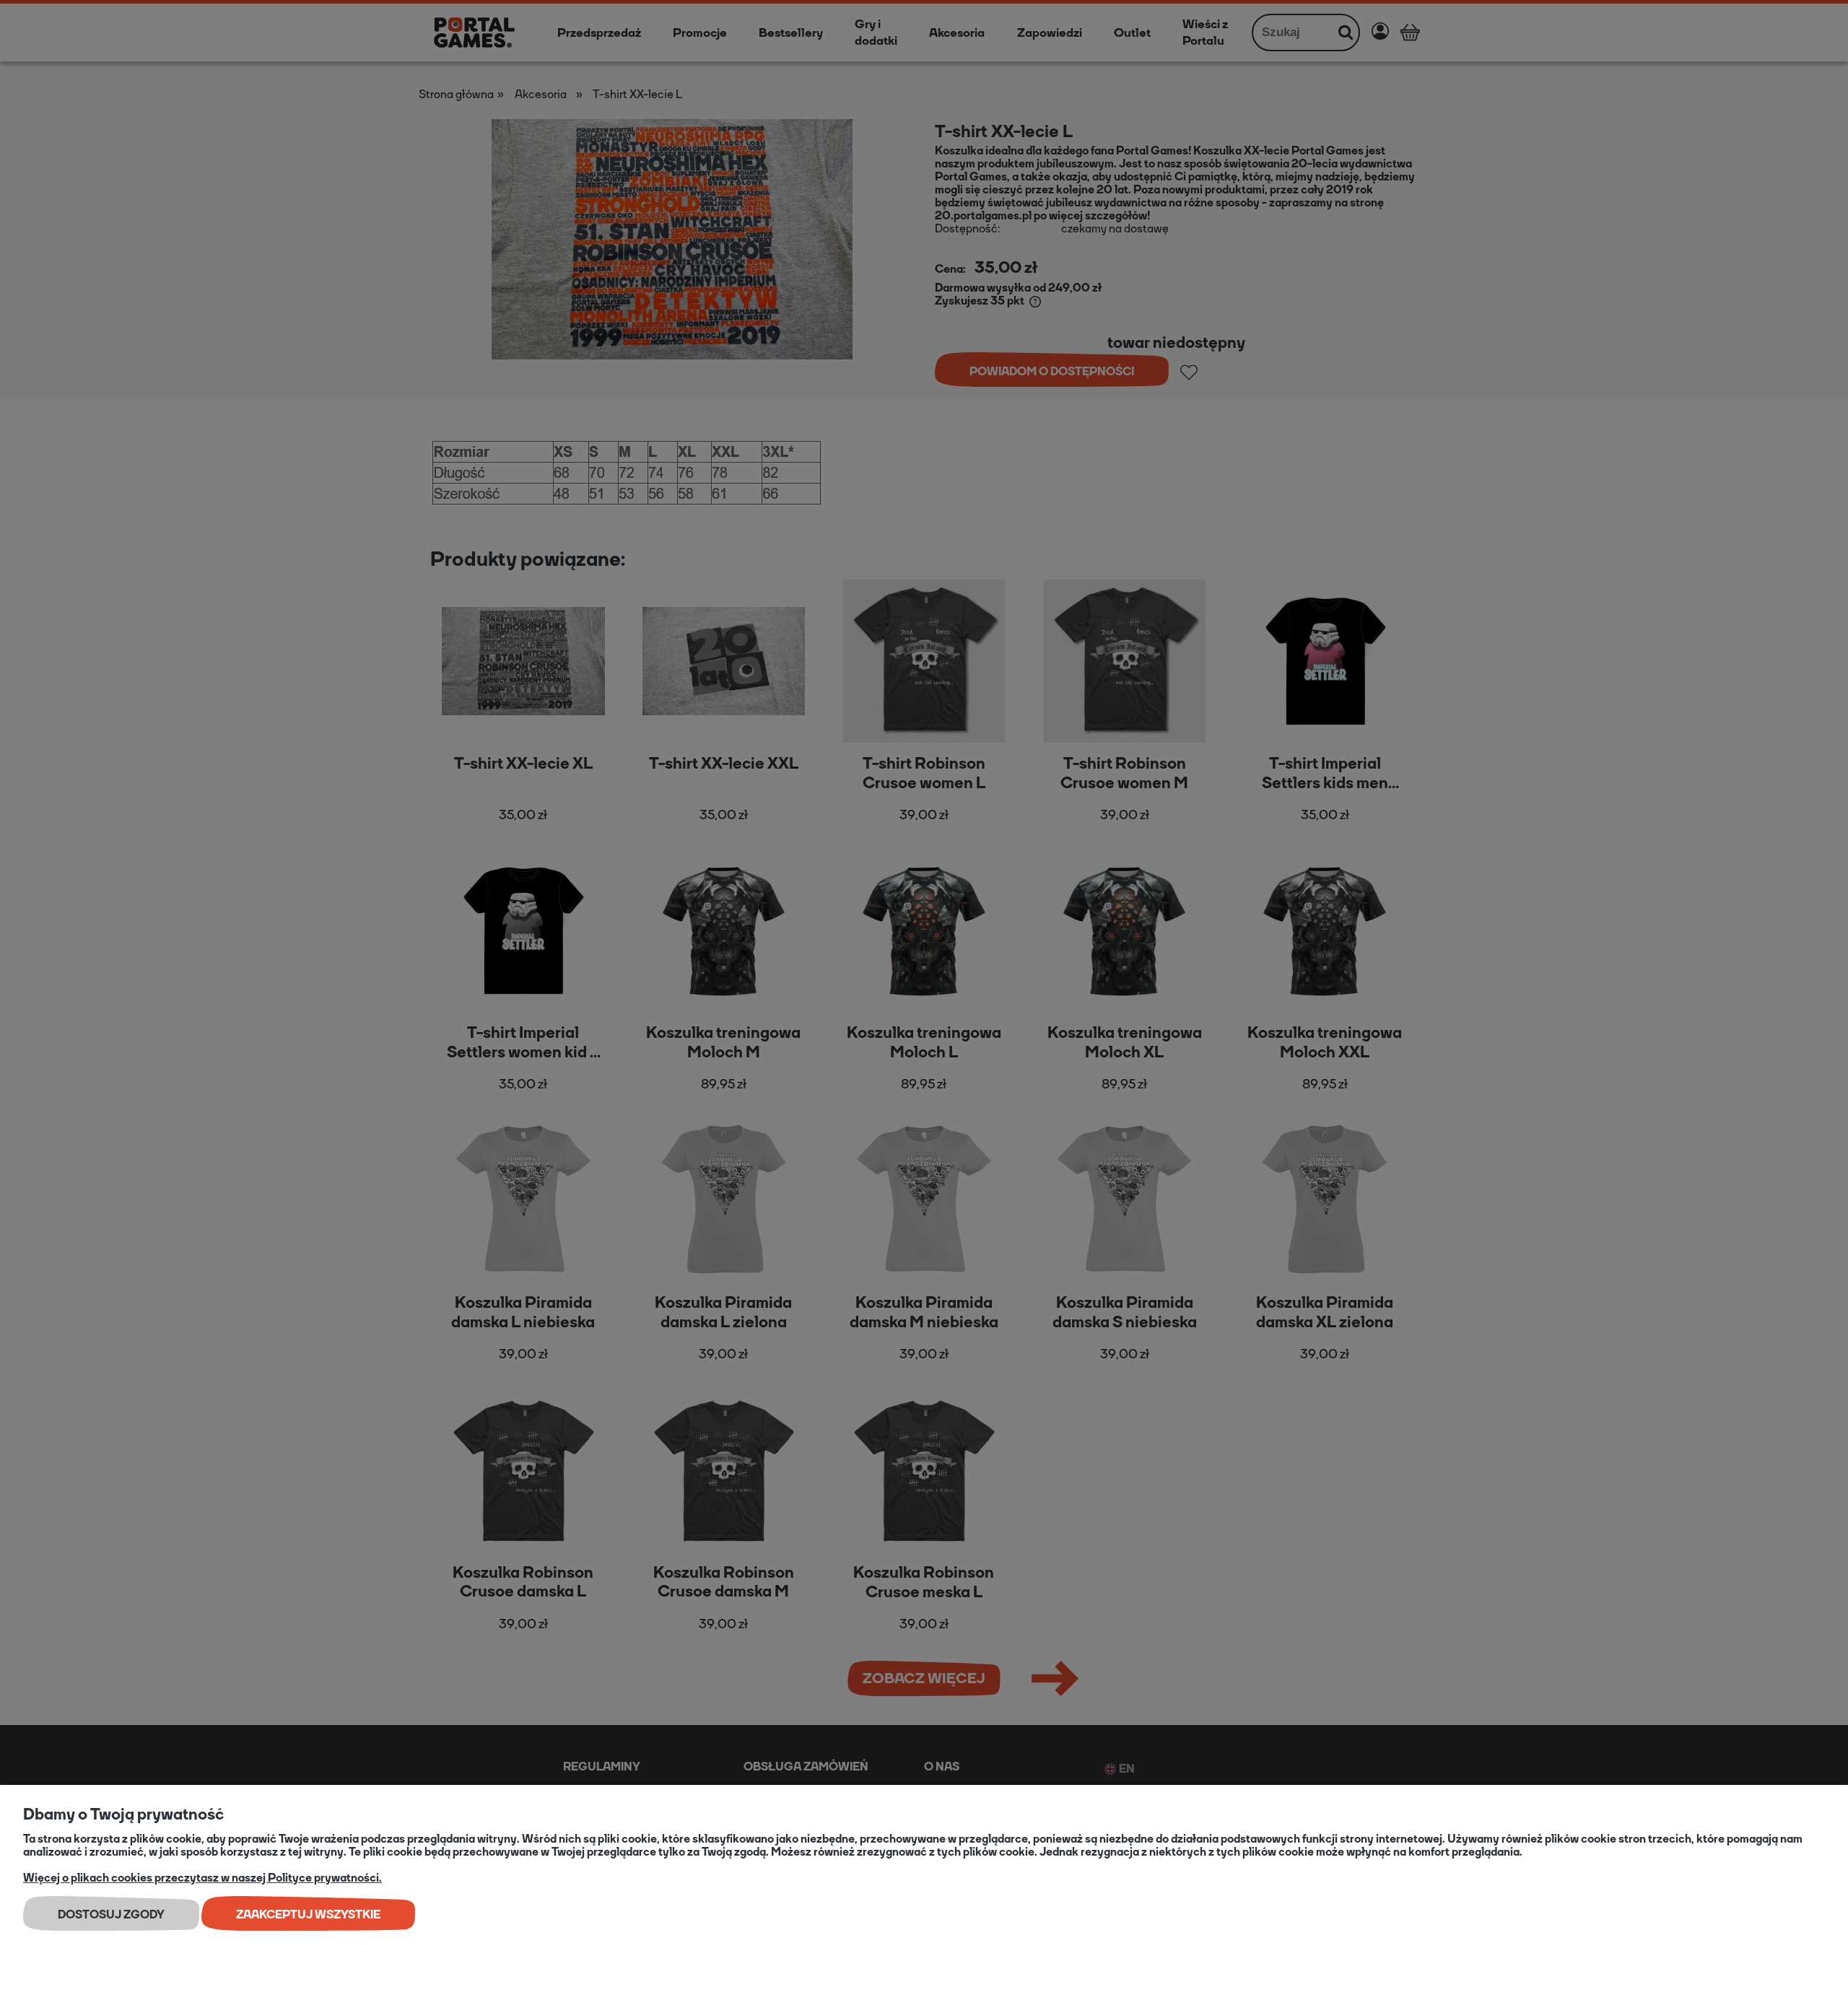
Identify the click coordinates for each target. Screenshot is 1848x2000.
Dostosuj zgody (111, 1914)
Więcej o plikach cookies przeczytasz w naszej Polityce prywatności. (202, 1878)
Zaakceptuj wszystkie (308, 1914)
